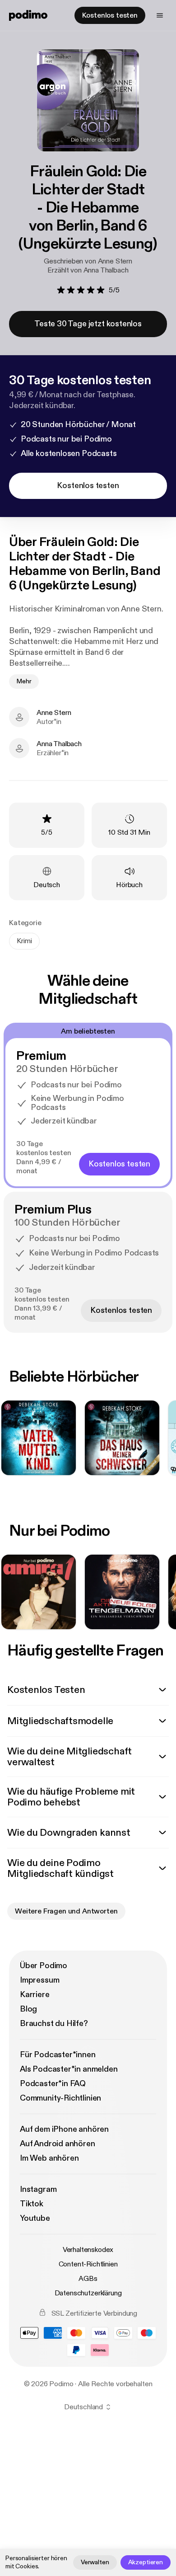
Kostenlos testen (110, 15)
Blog (28, 2009)
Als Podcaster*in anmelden (69, 2069)
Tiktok (32, 2204)
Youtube (35, 2218)
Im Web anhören (49, 2158)
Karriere (35, 1995)
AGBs (88, 2279)
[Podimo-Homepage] (28, 15)
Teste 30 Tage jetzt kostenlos (88, 324)
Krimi (24, 941)
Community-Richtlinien (60, 2098)
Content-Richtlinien (88, 2264)
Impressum (39, 1980)
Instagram (38, 2189)
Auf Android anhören (58, 2144)
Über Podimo (44, 1966)
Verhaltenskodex (88, 2250)
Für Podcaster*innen (58, 2055)
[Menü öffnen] (160, 15)
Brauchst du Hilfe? (54, 2024)
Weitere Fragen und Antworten (66, 1911)
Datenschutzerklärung (88, 2293)
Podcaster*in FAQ (53, 2084)
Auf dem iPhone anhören (64, 2129)
